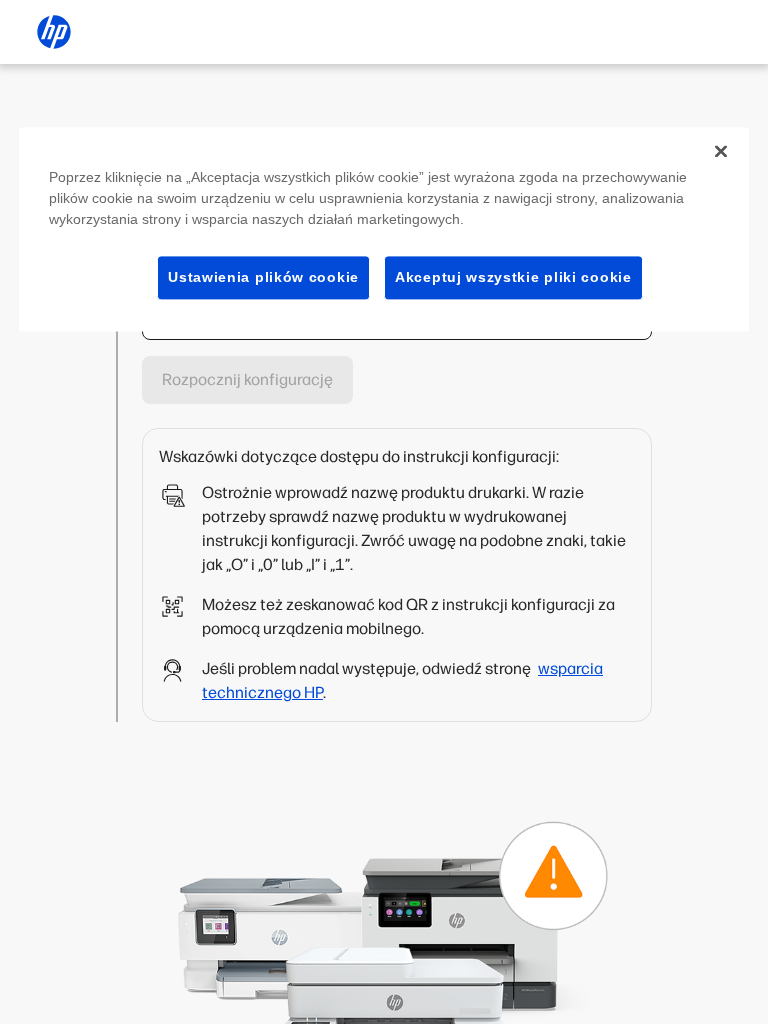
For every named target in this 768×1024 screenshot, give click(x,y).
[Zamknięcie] (721, 151)
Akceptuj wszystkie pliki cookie (513, 277)
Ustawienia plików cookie (263, 277)
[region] (384, 229)
